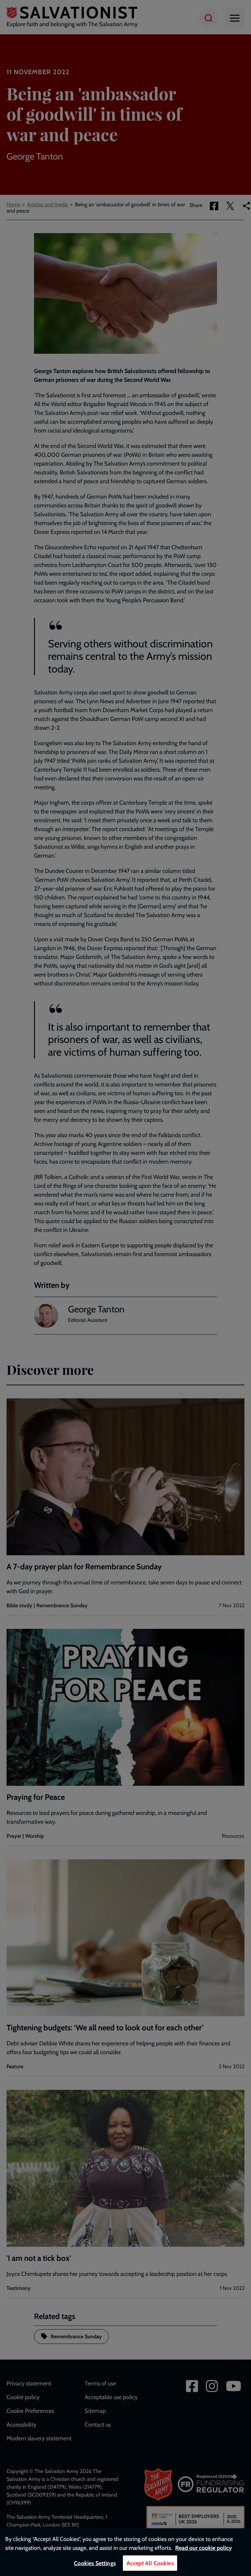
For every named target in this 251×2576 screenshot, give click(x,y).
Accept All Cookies (150, 2563)
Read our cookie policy (203, 2548)
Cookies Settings (95, 2563)
